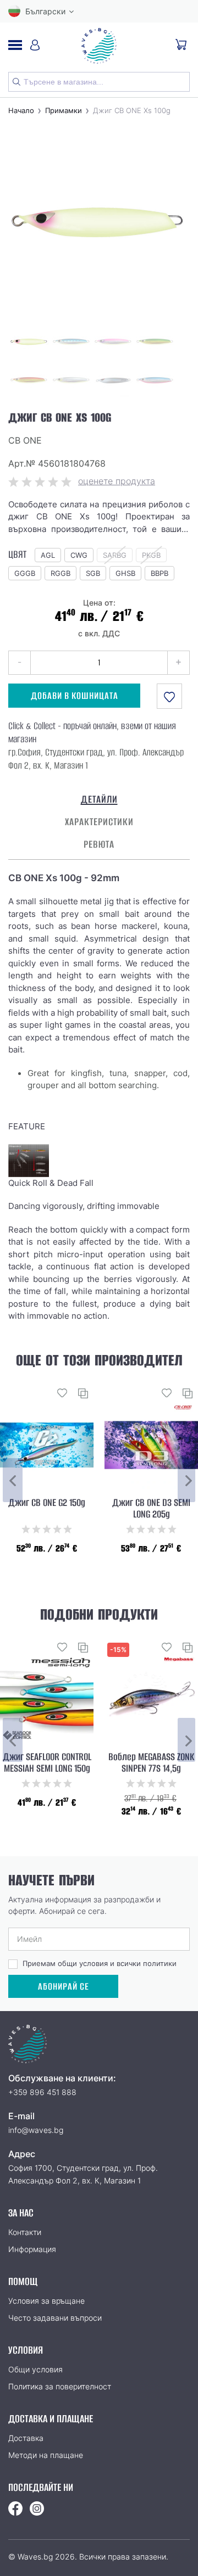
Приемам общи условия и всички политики (100, 1963)
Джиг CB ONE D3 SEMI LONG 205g (151, 1509)
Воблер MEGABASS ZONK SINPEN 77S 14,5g (151, 1763)
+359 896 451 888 (42, 2092)
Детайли (99, 799)
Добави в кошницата (75, 696)
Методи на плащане (46, 2455)
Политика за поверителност (60, 2386)
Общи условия (35, 2369)
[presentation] (13, 1480)
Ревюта (99, 844)
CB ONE (25, 440)
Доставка (26, 2438)
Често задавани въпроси (55, 2318)
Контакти (25, 2232)
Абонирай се (64, 1987)
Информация (32, 2249)
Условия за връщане (46, 2301)
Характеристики (99, 822)
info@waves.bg (36, 2130)
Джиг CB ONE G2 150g (47, 1503)
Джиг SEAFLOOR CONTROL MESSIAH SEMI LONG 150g (47, 1763)
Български (45, 11)
